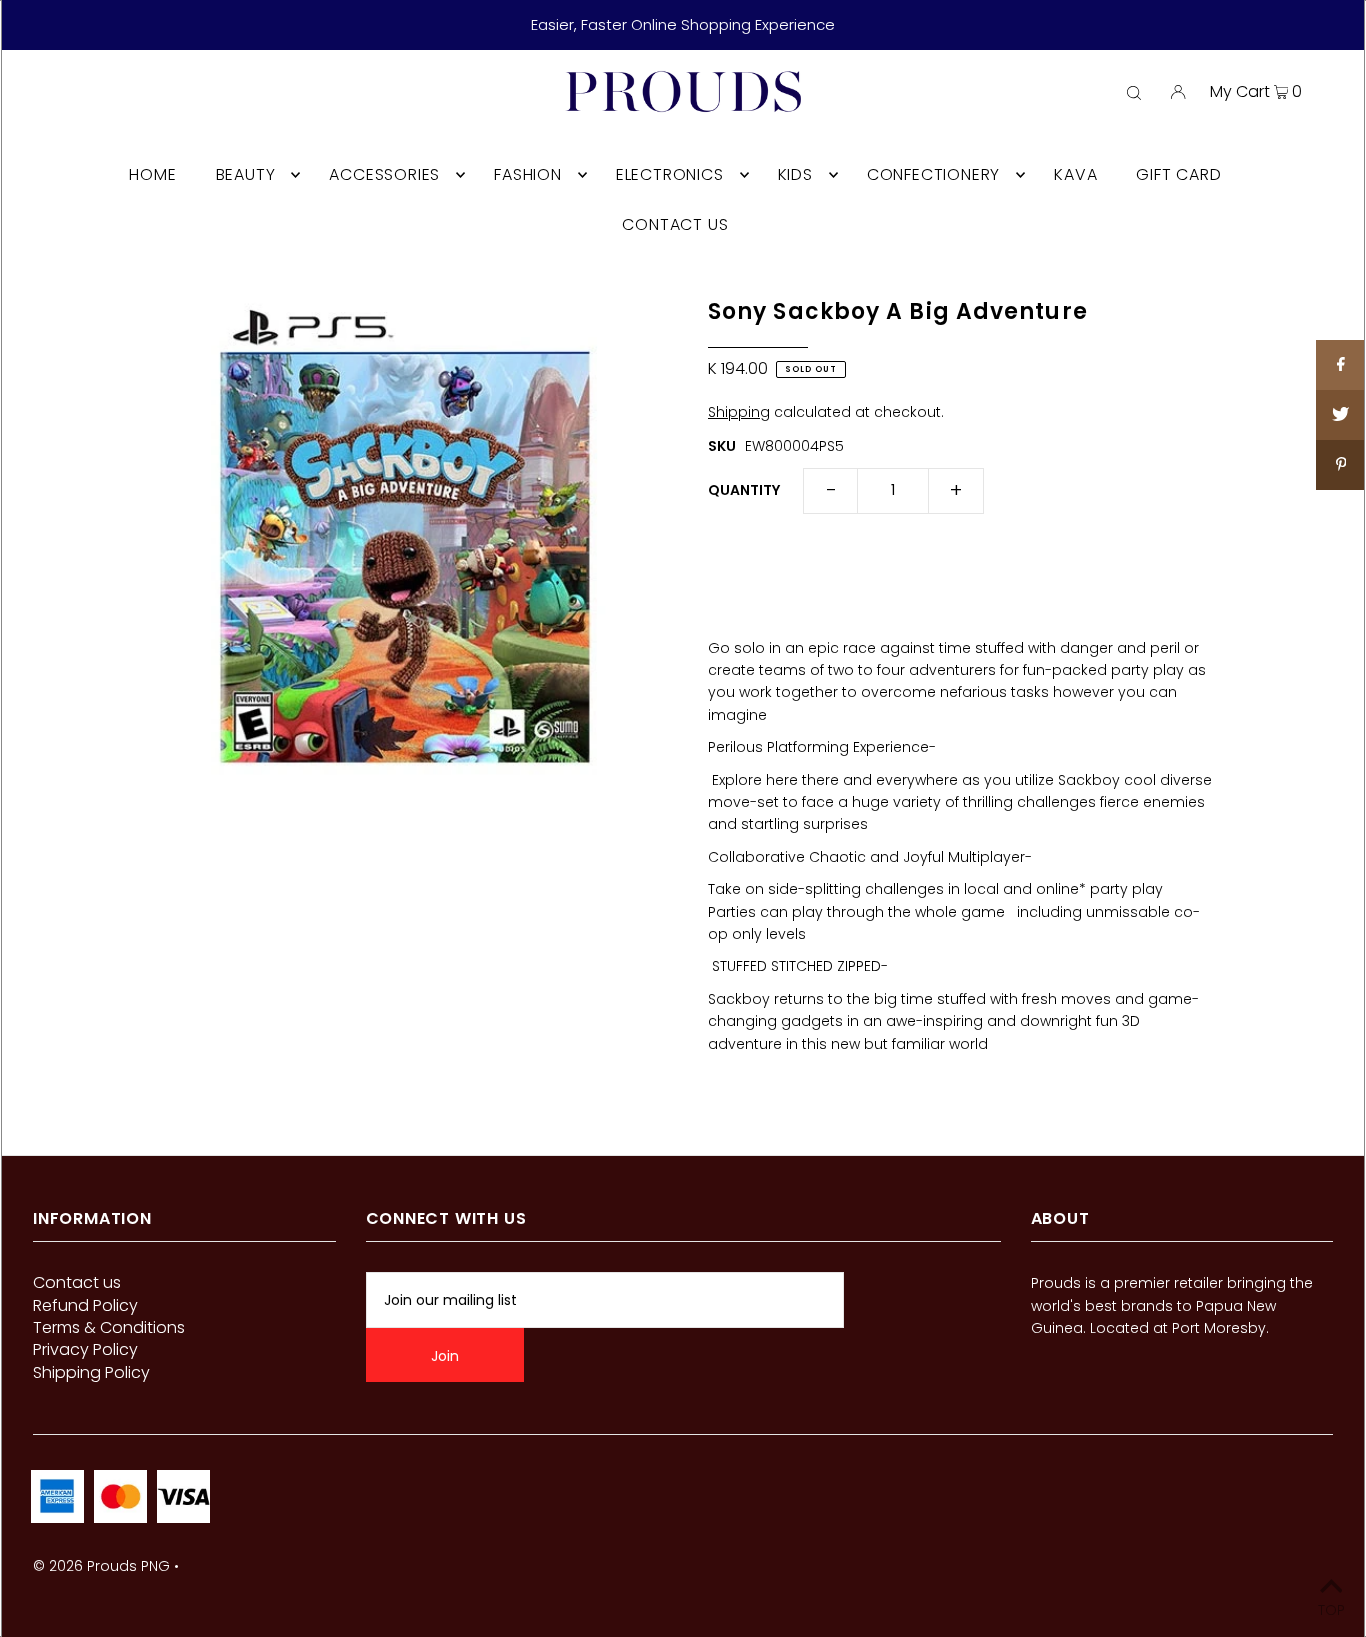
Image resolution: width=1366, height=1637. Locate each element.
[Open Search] (1134, 92)
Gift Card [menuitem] (1178, 174)
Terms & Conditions (109, 1327)
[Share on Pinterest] (1341, 465)
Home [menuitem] (152, 174)
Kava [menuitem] (1075, 174)
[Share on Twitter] (1341, 415)
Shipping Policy (91, 1372)
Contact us (77, 1282)
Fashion (528, 174)
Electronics (670, 174)
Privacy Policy (85, 1349)
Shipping (739, 412)
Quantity (744, 490)
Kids (795, 174)
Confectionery (933, 174)
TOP (1331, 1608)
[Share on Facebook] (1341, 365)
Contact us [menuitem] (675, 224)
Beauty (246, 174)
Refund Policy (85, 1305)
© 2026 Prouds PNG (101, 1566)
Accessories (384, 174)
